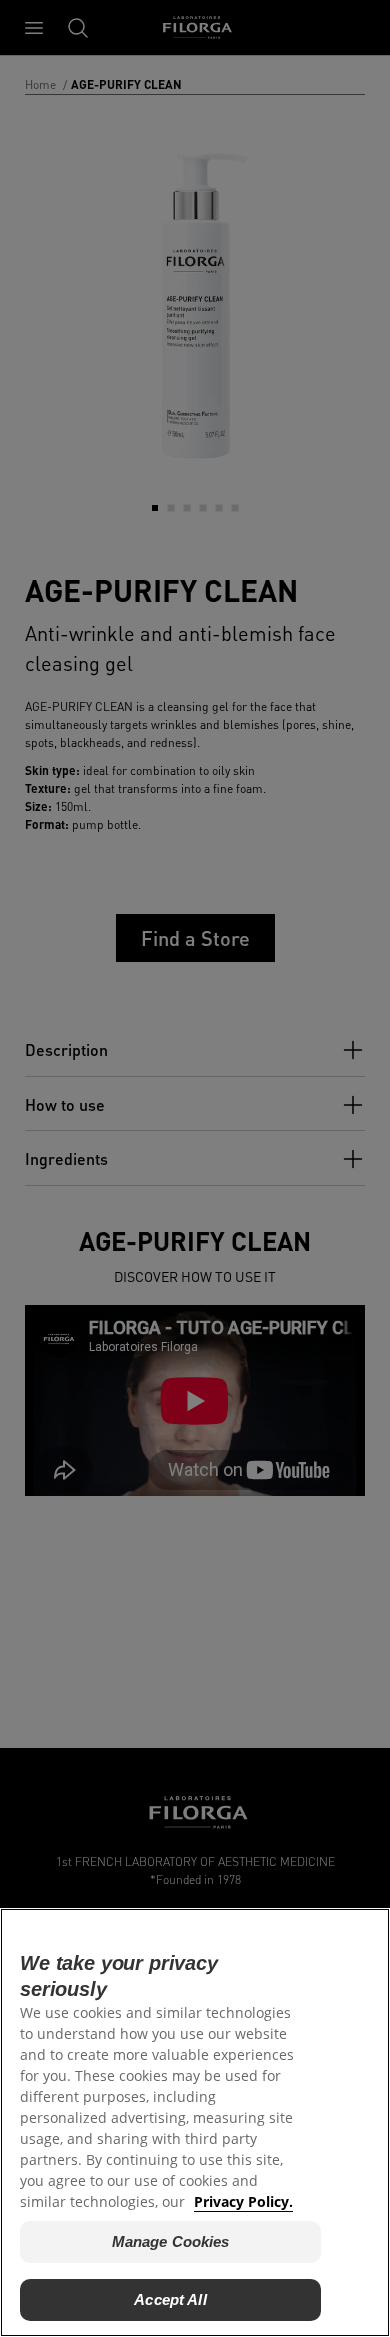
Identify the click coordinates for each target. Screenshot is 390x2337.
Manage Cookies (171, 2241)
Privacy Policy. (243, 2201)
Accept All (170, 2299)
